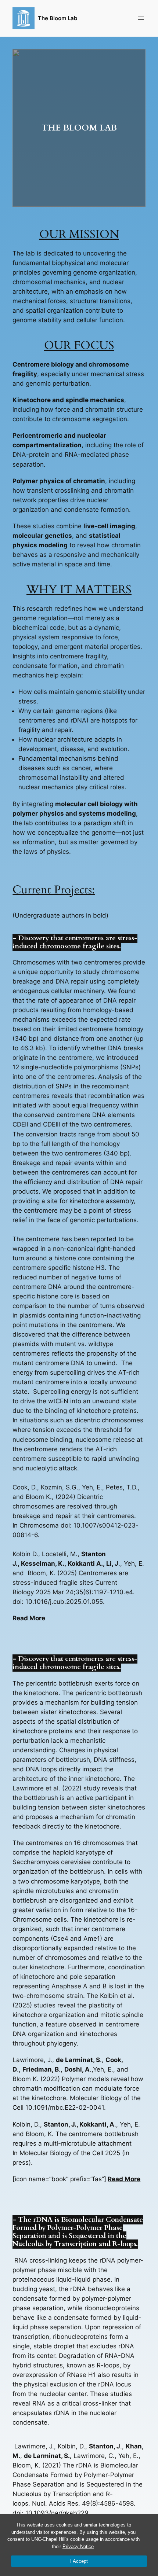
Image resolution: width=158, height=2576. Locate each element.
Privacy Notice (78, 2546)
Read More (29, 1618)
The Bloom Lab (58, 18)
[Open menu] (141, 18)
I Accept (79, 2561)
